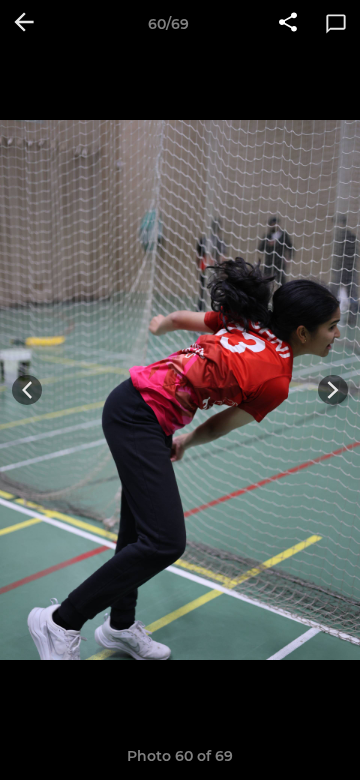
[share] (288, 24)
